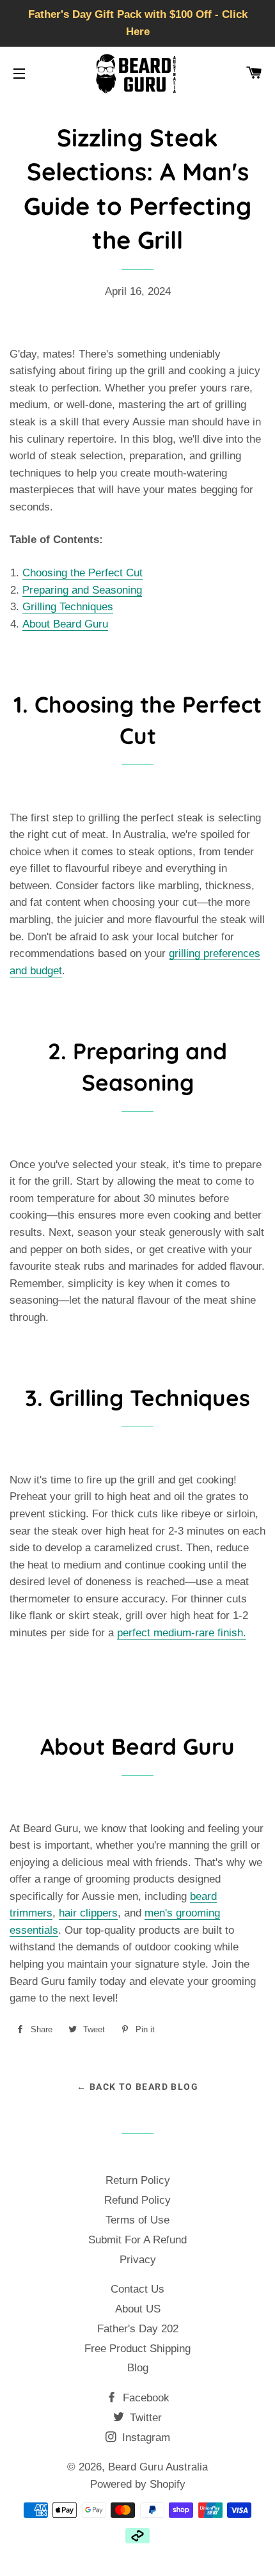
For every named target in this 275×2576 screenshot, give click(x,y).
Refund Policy (137, 2200)
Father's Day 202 (138, 2329)
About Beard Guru (65, 624)
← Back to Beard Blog (137, 2087)
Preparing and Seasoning (82, 590)
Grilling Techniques (68, 607)
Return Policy (138, 2180)
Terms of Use (137, 2220)
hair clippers (88, 1913)
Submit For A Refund (137, 2240)
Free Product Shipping (137, 2349)
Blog (138, 2368)
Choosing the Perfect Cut (82, 573)
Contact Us (137, 2289)
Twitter (144, 2418)
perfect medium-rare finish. (182, 1633)
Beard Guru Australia (158, 2467)
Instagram (145, 2438)
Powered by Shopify (138, 2484)
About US (138, 2309)
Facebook (145, 2398)
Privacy (138, 2260)
